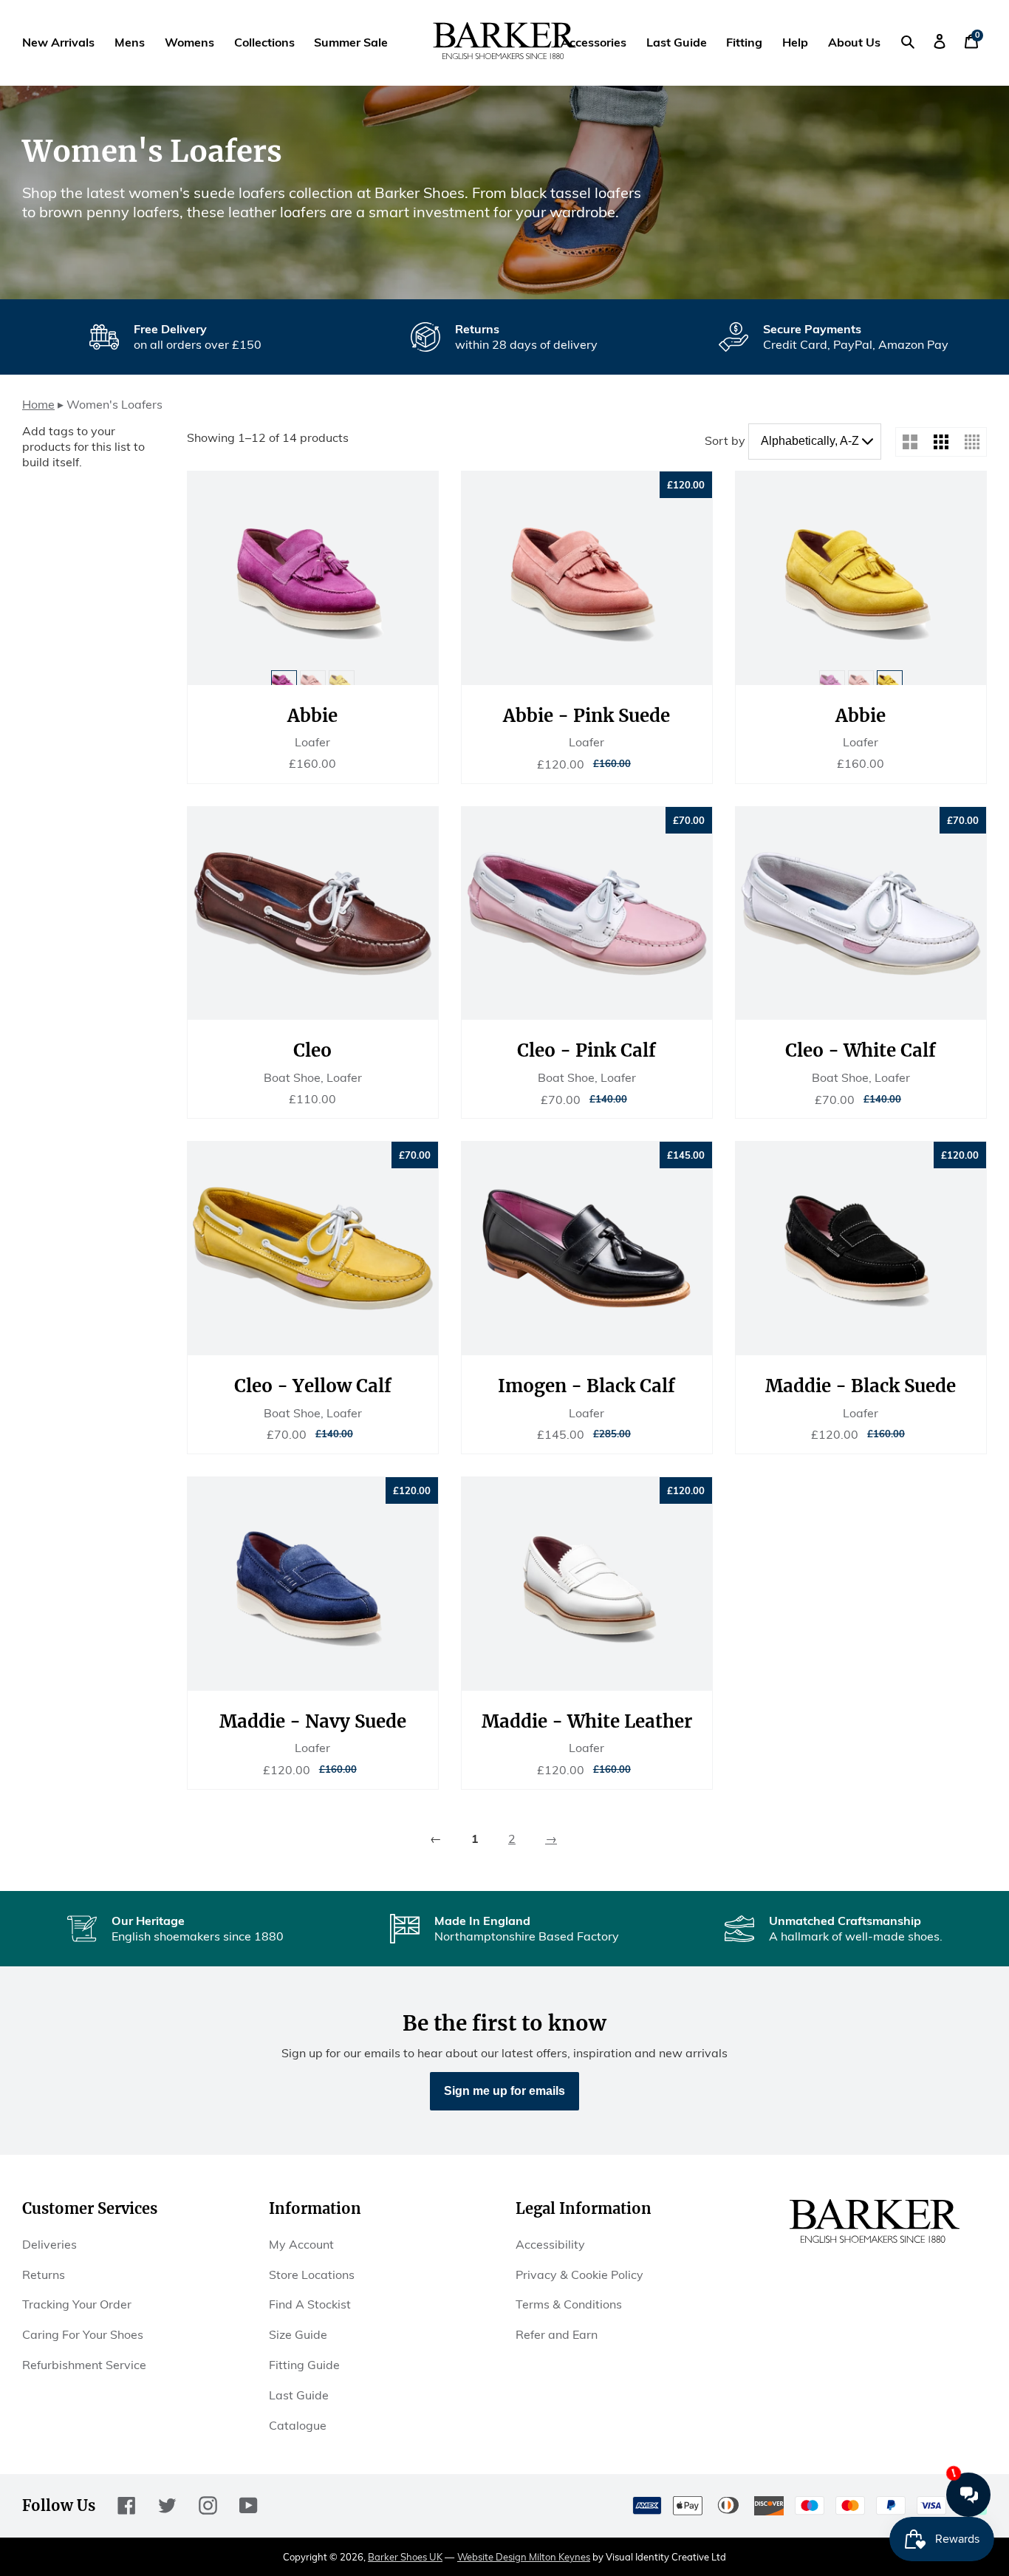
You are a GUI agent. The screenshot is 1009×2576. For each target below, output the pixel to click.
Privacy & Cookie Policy (579, 2275)
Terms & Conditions (569, 2304)
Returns (44, 2275)
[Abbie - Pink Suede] (587, 578)
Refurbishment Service (84, 2365)
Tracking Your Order (77, 2304)
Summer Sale (351, 42)
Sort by (725, 440)
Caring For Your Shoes (83, 2334)
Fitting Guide (304, 2365)
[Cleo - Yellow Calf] (313, 1248)
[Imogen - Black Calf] (587, 1248)
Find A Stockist (310, 2304)
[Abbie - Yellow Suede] (861, 578)
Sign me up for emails (504, 2091)
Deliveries (49, 2244)
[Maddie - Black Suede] (861, 1248)
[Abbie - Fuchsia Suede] (313, 578)
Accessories (594, 42)
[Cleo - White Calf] (861, 914)
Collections (264, 42)
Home (38, 404)
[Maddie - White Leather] (587, 1584)
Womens (189, 42)
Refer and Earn (557, 2334)
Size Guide (298, 2334)
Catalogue (298, 2425)
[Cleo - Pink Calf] (587, 914)
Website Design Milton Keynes (524, 2557)
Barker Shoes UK (405, 2557)
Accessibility (550, 2244)
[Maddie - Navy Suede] (313, 1584)
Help (795, 42)
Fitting (744, 42)
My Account (301, 2244)
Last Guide (677, 42)
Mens (130, 42)
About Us (854, 42)
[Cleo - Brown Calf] (313, 914)
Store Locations (312, 2275)
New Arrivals (58, 42)
